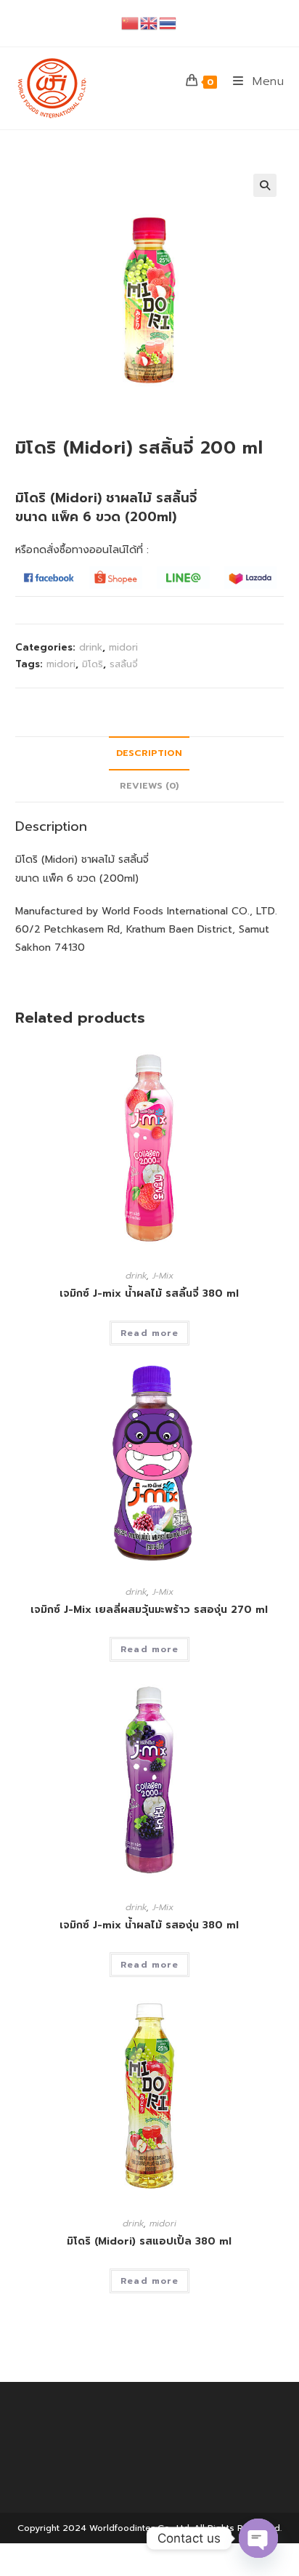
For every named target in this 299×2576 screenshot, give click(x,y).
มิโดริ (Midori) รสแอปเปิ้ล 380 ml (149, 2241)
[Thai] (168, 23)
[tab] (150, 753)
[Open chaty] (258, 2538)
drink (91, 647)
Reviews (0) (149, 785)
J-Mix (163, 1276)
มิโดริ (93, 664)
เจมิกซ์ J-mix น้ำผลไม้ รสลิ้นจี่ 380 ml (149, 1293)
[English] (149, 23)
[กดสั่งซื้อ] (49, 577)
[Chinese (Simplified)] (131, 23)
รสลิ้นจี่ (124, 664)
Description (149, 753)
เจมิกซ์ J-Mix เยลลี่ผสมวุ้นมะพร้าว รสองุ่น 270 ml (149, 1610)
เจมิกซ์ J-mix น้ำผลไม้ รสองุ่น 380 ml (149, 1925)
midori (123, 647)
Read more (149, 1333)
